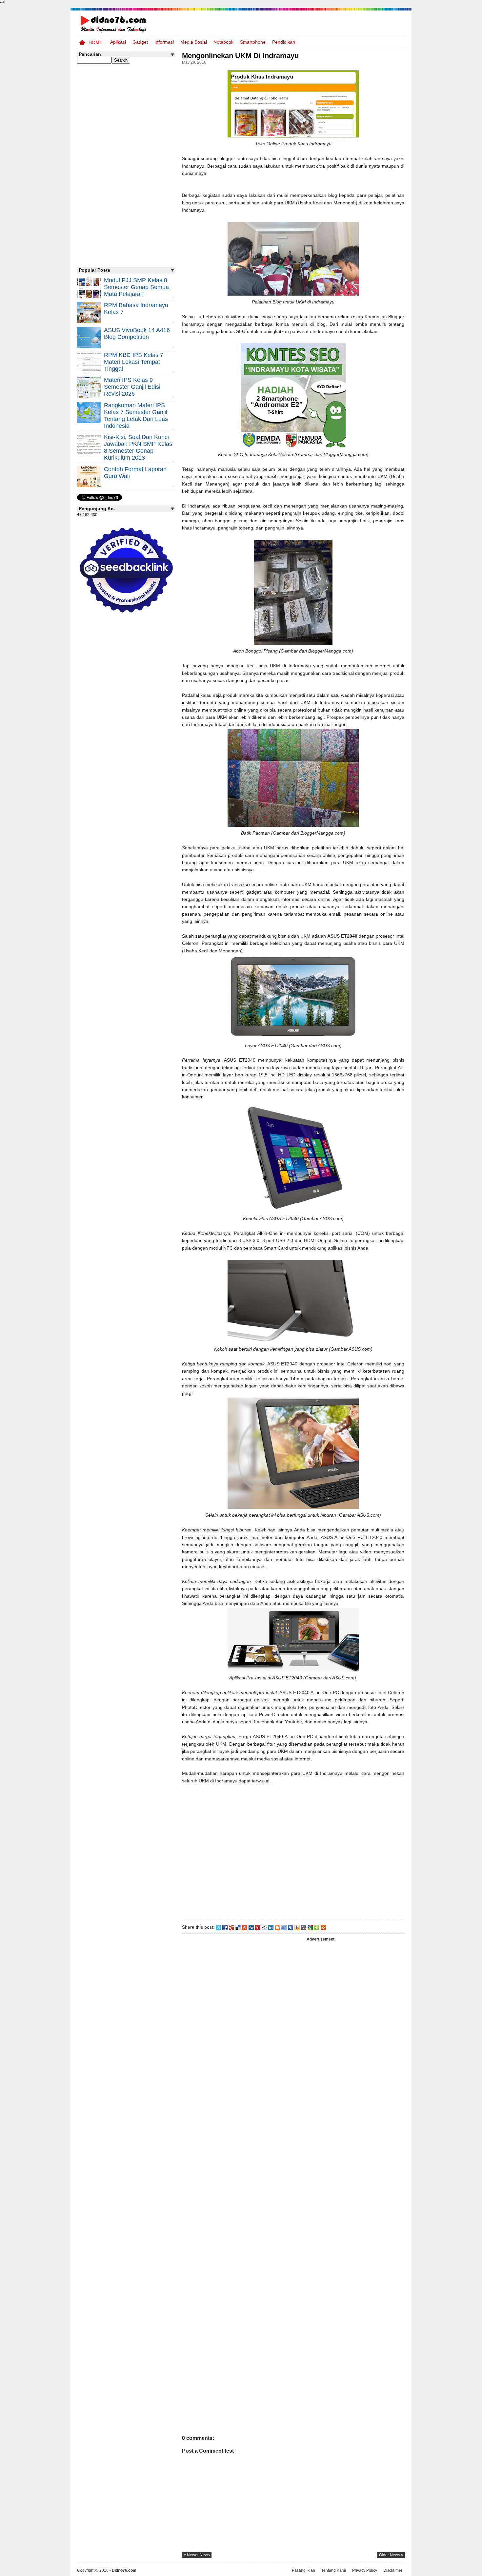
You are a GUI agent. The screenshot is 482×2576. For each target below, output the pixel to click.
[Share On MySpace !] (291, 1927)
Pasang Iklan (303, 2570)
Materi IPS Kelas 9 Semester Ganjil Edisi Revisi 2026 (132, 387)
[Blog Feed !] (323, 1927)
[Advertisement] (293, 1851)
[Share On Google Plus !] (231, 1927)
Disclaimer (393, 2570)
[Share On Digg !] (251, 1927)
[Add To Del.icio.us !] (238, 1927)
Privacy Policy (365, 2570)
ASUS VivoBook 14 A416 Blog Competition (137, 333)
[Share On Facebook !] (225, 1927)
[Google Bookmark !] (310, 1927)
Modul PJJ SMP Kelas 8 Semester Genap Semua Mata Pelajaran (136, 287)
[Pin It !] (258, 1927)
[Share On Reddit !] (264, 1927)
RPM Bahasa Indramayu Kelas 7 (136, 309)
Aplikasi (118, 42)
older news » (391, 2555)
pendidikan (284, 42)
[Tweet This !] (218, 1927)
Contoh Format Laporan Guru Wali (135, 473)
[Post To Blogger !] (277, 1927)
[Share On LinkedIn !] (271, 1927)
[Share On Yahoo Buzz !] (297, 1927)
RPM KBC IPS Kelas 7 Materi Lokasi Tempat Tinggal (134, 362)
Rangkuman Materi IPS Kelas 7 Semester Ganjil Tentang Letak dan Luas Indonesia (136, 415)
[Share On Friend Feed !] (284, 1927)
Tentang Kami (334, 2570)
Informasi (164, 42)
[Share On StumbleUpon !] (245, 1927)
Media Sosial (194, 42)
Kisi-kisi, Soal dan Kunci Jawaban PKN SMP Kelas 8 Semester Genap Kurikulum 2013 (138, 447)
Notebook (223, 42)
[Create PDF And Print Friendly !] (317, 1927)
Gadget (140, 42)
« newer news (197, 2555)
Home (95, 42)
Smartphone (253, 42)
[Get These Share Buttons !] (304, 1927)
